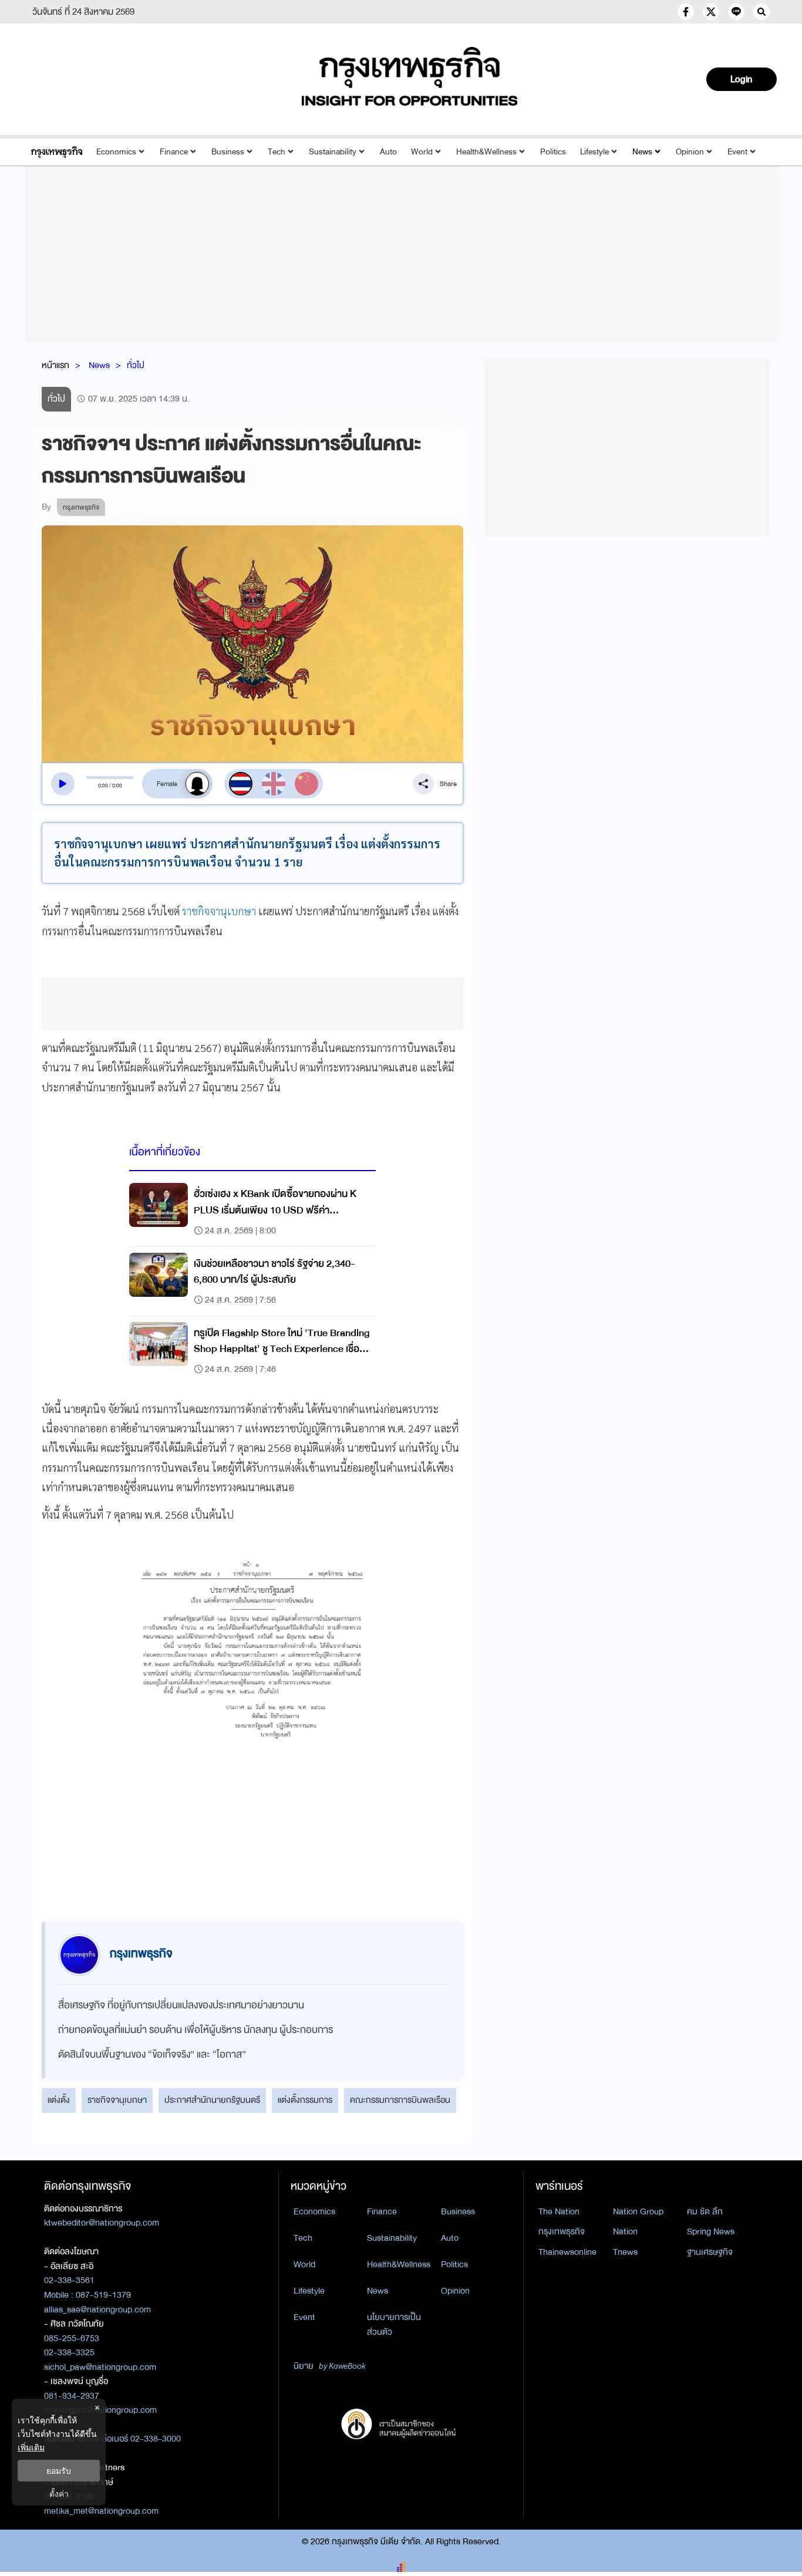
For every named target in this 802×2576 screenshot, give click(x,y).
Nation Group (638, 2211)
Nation (625, 2231)
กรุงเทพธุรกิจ (562, 2231)
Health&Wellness (486, 152)
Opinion (690, 152)
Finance (174, 152)
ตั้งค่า (59, 2494)
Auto (388, 152)
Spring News (711, 2231)
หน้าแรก (55, 365)
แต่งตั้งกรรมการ (305, 2100)
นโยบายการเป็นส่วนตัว (394, 2324)
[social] (686, 12)
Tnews (625, 2252)
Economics (116, 152)
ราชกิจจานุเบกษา (219, 911)
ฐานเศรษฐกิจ (710, 2252)
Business (228, 152)
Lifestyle (594, 152)
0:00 (103, 785)
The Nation (559, 2211)
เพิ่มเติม (31, 2447)
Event (737, 152)
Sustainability (333, 152)
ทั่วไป (136, 365)
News (642, 152)
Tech (277, 152)
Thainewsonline (567, 2252)
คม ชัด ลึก (705, 2211)
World (422, 152)
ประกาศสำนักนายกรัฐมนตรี (212, 2100)
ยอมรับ (59, 2471)
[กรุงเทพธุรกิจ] (57, 152)
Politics (553, 152)
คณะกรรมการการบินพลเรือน (400, 2100)
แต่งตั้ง (59, 2100)
